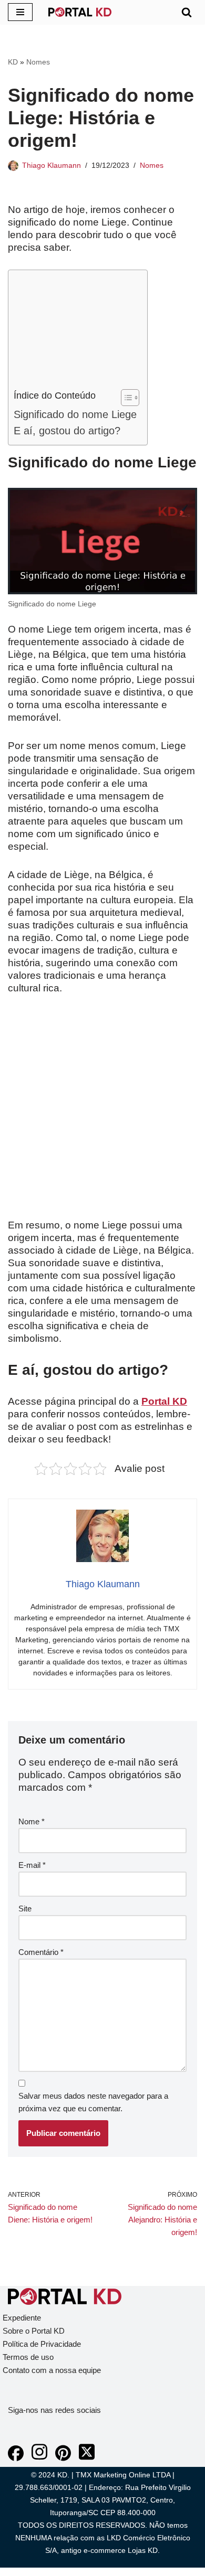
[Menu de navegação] (20, 12)
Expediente (22, 2318)
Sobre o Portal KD (34, 2331)
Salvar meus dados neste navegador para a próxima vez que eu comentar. (93, 2102)
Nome (32, 1821)
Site (25, 1909)
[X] (87, 2458)
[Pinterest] (63, 2458)
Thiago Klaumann (52, 165)
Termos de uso (28, 2357)
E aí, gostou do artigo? (67, 431)
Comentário (41, 1952)
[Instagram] (39, 2458)
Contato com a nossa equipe (52, 2370)
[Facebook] (16, 2458)
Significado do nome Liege (75, 414)
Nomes (38, 62)
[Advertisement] (75, 332)
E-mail (32, 1865)
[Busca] (187, 12)
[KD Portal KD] (80, 12)
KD (13, 62)
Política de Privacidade (42, 2344)
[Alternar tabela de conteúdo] (125, 398)
